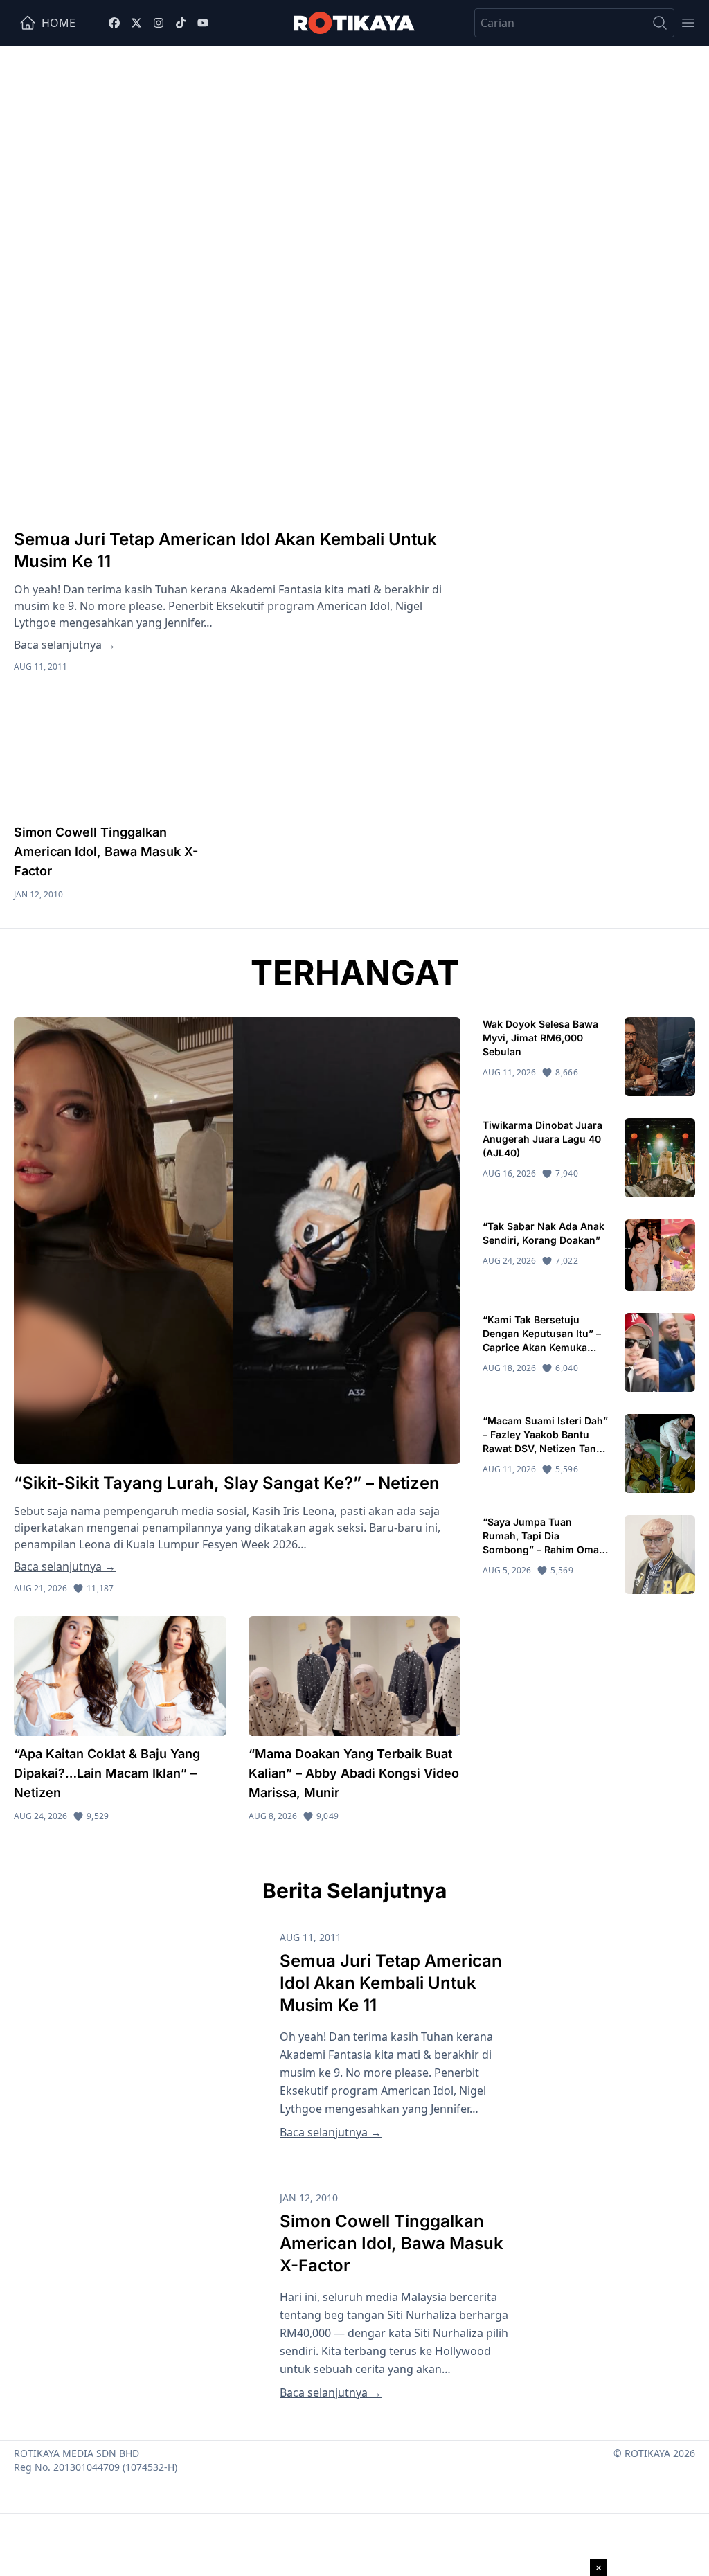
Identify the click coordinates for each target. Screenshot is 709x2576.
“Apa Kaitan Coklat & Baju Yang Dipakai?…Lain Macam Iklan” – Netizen (107, 1773)
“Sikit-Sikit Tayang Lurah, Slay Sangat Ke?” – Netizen (229, 1483)
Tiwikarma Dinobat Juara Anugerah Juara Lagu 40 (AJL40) (542, 1139)
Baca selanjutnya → (65, 645)
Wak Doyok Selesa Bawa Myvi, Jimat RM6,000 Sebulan (540, 1038)
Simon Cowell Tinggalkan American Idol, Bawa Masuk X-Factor (106, 851)
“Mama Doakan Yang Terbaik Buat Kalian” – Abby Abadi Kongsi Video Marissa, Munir (354, 1773)
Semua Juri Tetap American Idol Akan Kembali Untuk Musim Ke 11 (391, 1983)
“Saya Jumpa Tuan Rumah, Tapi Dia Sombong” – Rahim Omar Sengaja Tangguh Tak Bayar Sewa (543, 1549)
